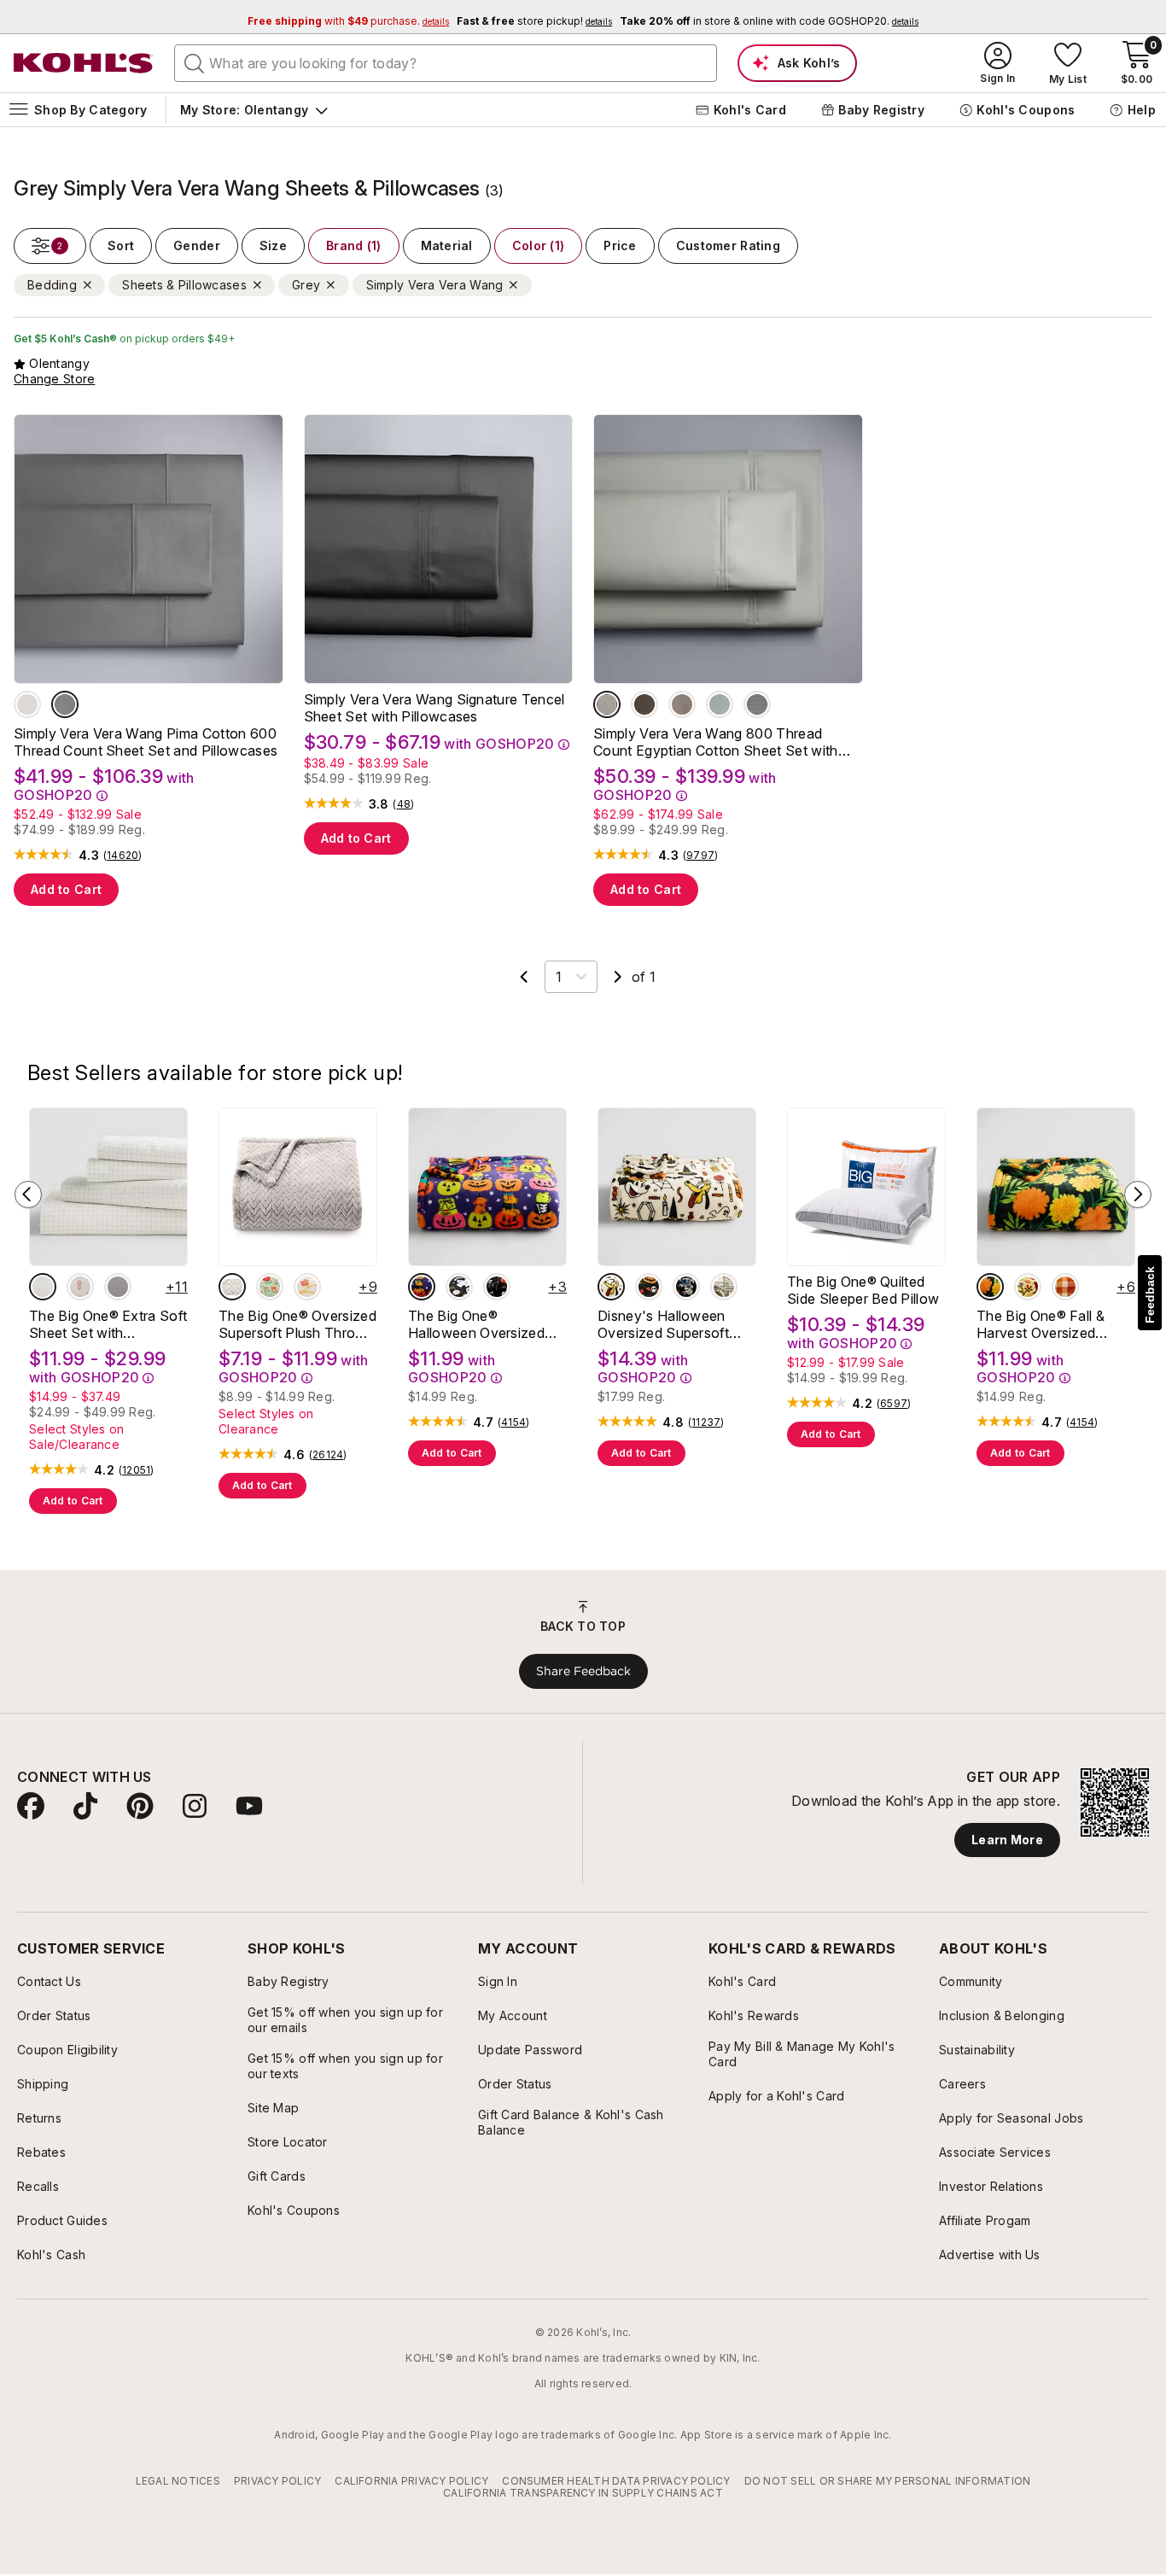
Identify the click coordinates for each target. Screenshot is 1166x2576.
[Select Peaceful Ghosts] (459, 1287)
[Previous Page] (524, 977)
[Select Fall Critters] (1028, 1287)
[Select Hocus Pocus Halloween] (724, 1287)
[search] (195, 62)
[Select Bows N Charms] (307, 1287)
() (123, 856)
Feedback (1150, 1295)
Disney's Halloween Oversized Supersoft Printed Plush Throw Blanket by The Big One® (663, 1324)
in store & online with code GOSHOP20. (769, 21)
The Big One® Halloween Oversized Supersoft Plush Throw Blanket (482, 1324)
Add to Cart (66, 889)
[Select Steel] (65, 704)
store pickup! (534, 21)
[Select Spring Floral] (270, 1287)
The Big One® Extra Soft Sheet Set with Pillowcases (108, 1324)
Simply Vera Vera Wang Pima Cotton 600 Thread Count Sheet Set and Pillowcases (146, 742)
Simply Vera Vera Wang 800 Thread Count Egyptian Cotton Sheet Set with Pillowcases (716, 742)
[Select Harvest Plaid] (1065, 1287)
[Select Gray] (607, 704)
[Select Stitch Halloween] (686, 1287)
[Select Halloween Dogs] (422, 1287)
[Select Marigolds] (990, 1287)
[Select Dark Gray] (118, 1287)
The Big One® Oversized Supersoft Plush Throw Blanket (297, 1324)
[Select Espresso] (644, 704)
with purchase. (348, 21)
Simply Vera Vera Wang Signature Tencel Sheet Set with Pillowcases (434, 708)
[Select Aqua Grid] (43, 1287)
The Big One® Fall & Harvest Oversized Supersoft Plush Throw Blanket (1051, 1324)
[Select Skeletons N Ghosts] (497, 1287)
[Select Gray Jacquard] (232, 1287)
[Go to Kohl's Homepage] (84, 63)
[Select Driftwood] (682, 704)
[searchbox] (446, 63)
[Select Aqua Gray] (720, 704)
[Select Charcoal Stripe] (757, 704)
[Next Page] (618, 977)
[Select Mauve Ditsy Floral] (80, 1287)
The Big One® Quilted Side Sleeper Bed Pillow (863, 1290)
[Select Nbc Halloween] (649, 1287)
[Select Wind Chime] (27, 704)
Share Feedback (583, 1671)
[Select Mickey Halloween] (611, 1287)
